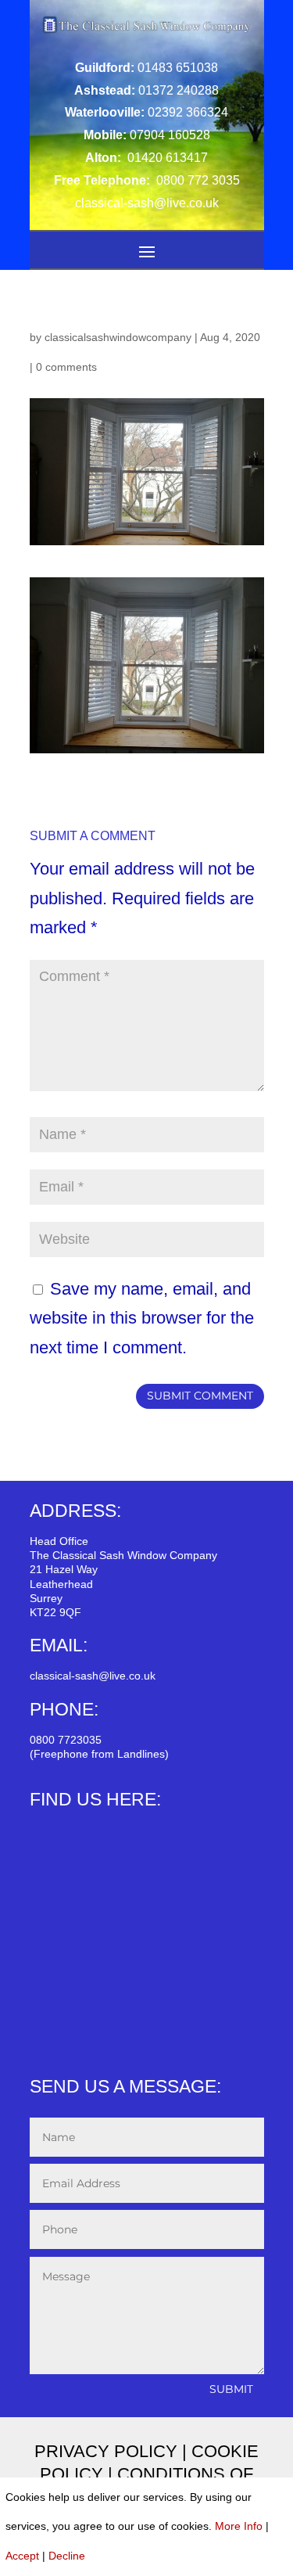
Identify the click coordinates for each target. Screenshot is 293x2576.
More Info (239, 2526)
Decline (67, 2556)
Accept (22, 2556)
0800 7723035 (66, 1740)
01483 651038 (178, 68)
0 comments (66, 367)
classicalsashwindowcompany (118, 337)
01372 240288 (179, 90)
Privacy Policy (106, 2451)
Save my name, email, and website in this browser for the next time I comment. (142, 1318)
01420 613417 (166, 158)
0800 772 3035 (197, 180)
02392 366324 (188, 112)
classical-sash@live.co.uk (93, 1676)
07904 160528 (170, 135)
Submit (231, 2389)
